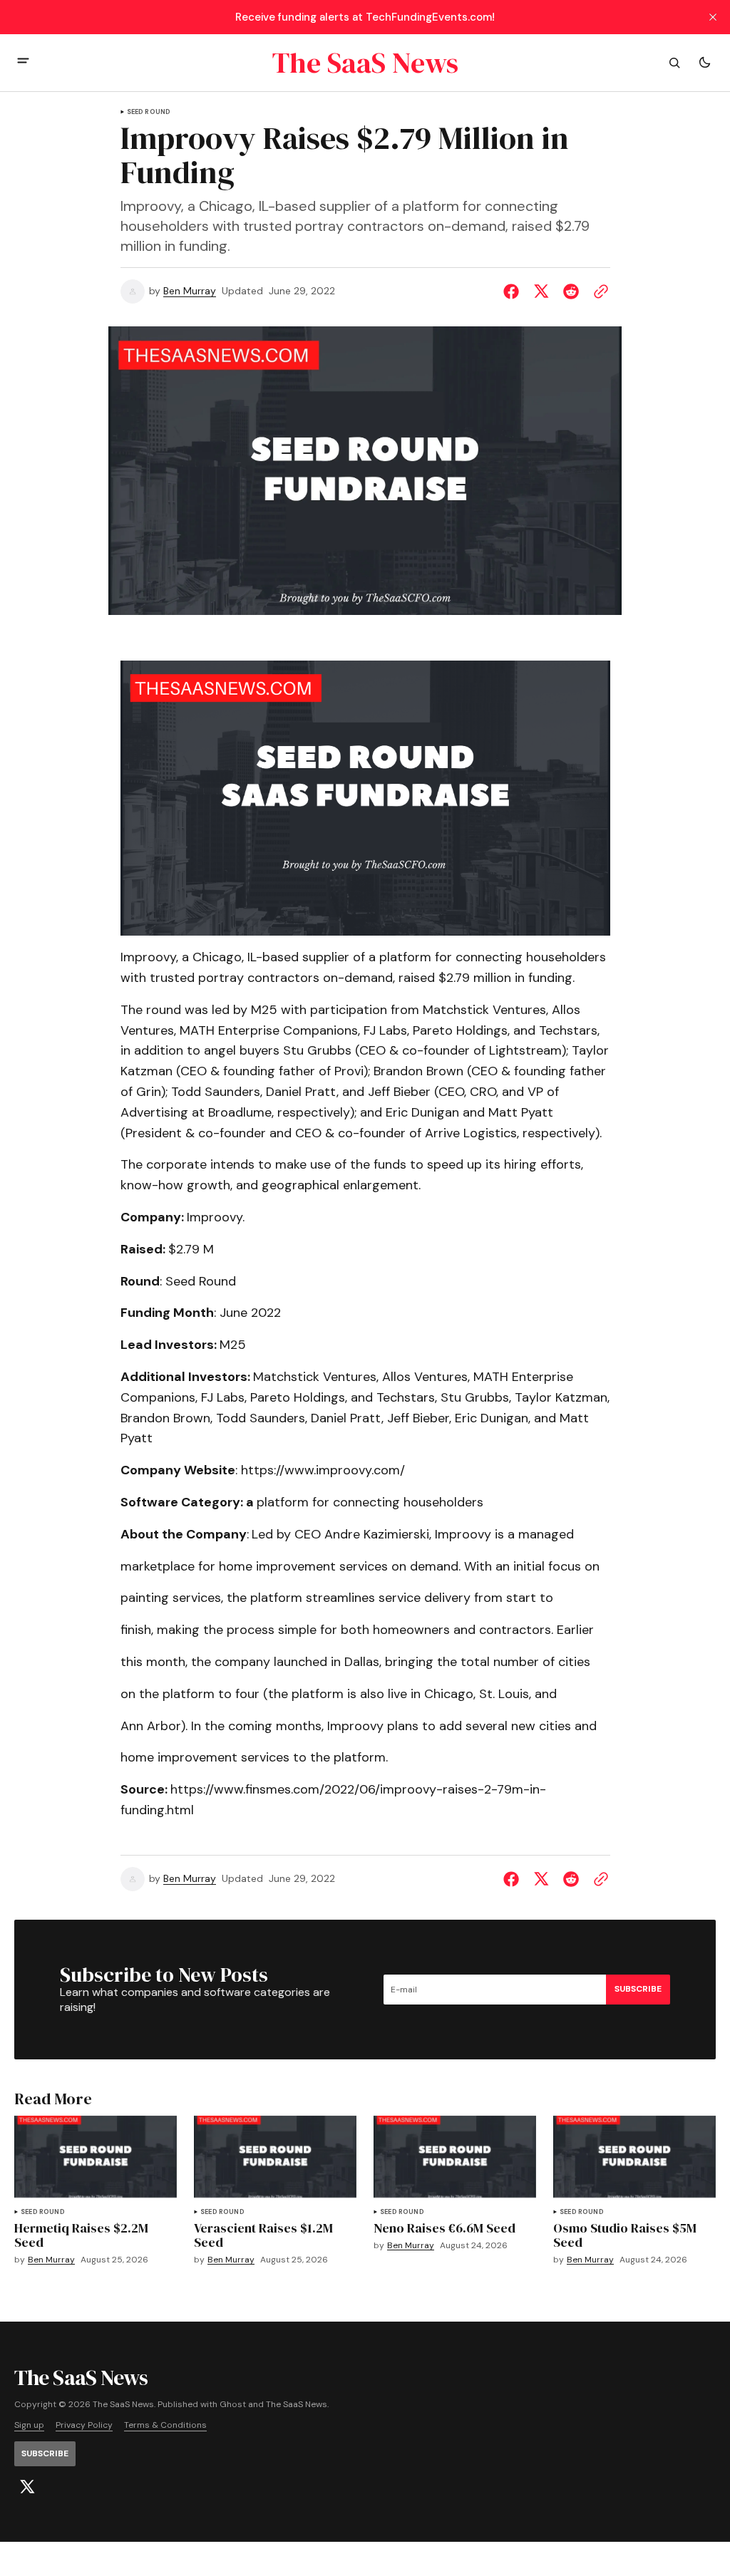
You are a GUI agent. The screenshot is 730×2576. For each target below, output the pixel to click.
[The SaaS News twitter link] (27, 2487)
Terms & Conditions (165, 2425)
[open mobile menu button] (23, 62)
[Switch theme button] (704, 63)
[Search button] (674, 63)
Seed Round (149, 112)
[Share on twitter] (541, 291)
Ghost (233, 2405)
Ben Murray (190, 291)
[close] (713, 17)
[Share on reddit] (571, 291)
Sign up (29, 2425)
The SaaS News (297, 2405)
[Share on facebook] (514, 291)
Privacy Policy (84, 2425)
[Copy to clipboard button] (598, 291)
